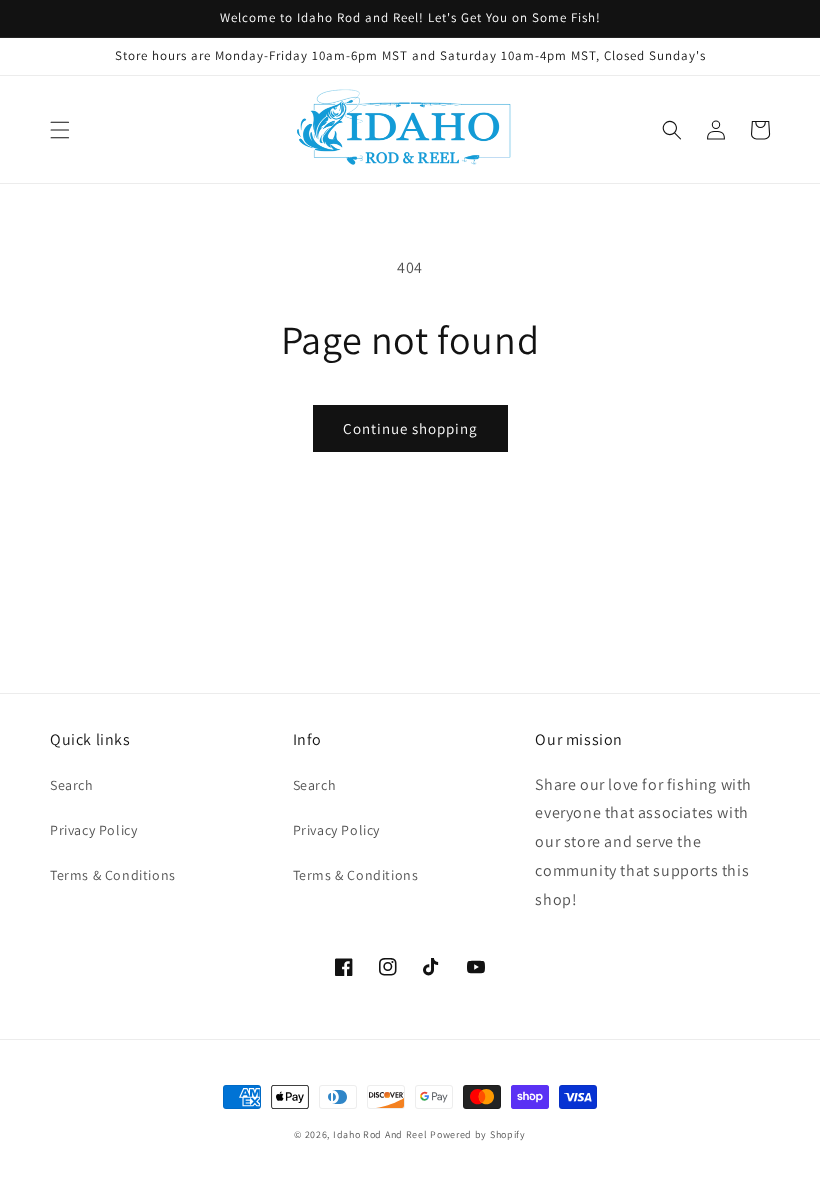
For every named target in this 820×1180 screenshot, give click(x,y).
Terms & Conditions (113, 875)
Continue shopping (410, 428)
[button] (60, 130)
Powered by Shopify (478, 1134)
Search (72, 785)
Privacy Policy (93, 830)
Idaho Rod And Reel (380, 1134)
